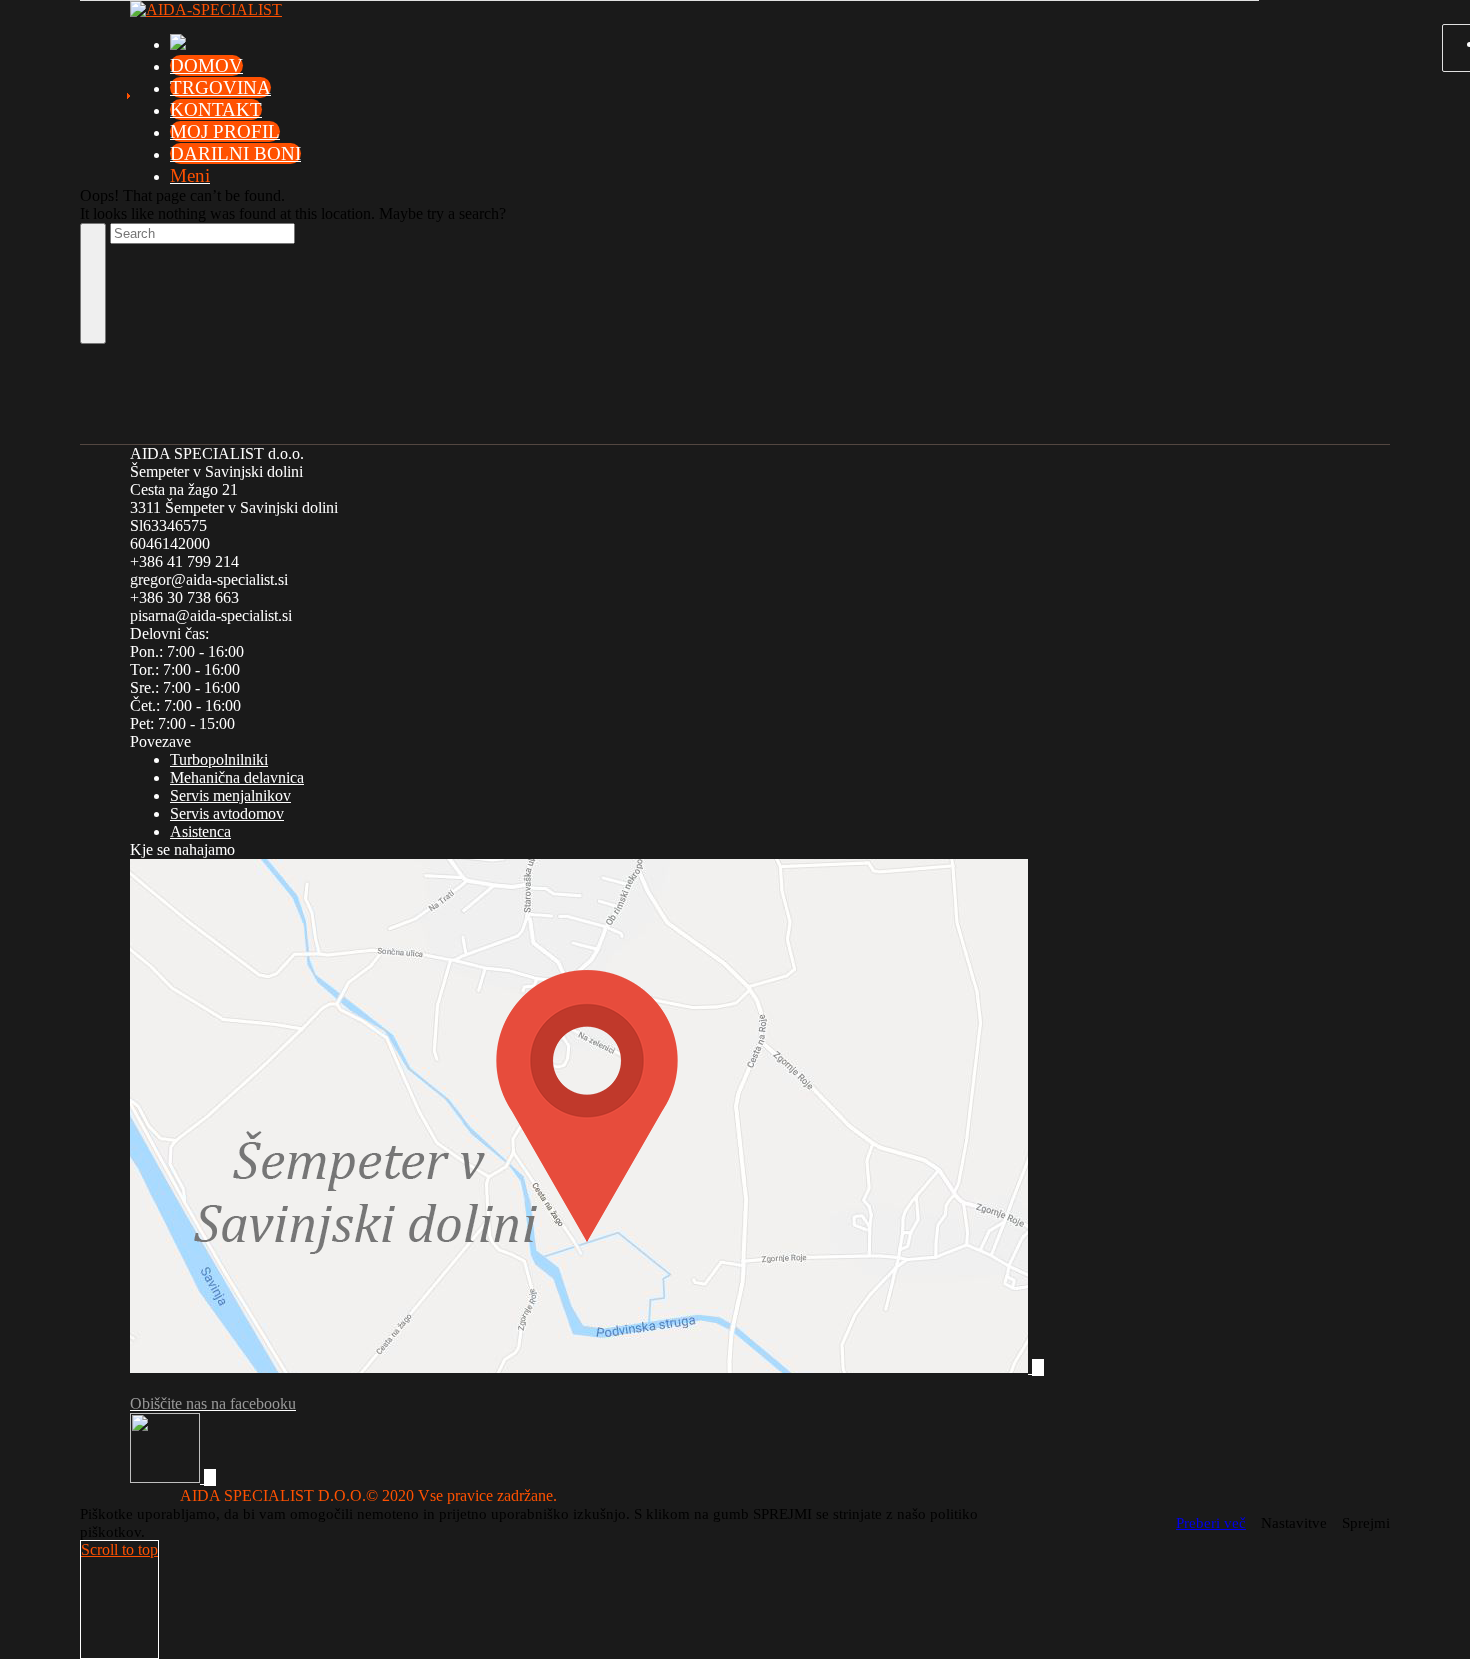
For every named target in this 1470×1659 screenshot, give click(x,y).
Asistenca (200, 831)
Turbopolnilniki (219, 759)
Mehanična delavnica (237, 777)
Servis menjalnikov (230, 795)
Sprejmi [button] (1366, 1523)
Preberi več (1211, 1523)
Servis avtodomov (227, 813)
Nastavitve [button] (1294, 1523)
